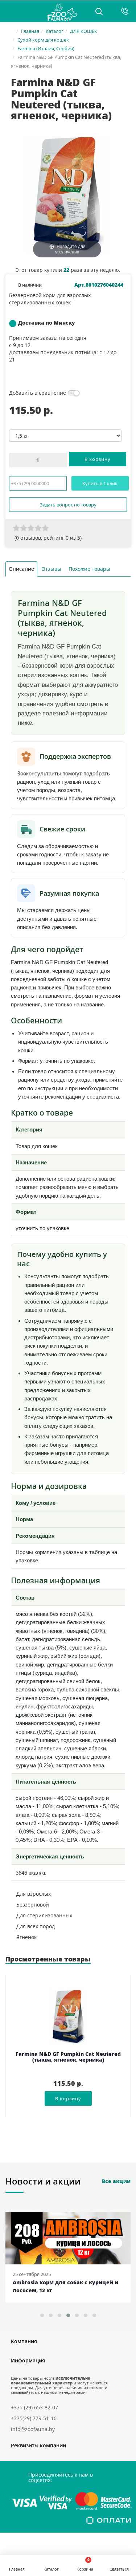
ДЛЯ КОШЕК (84, 31)
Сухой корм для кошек (43, 40)
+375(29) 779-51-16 (34, 2418)
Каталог (55, 31)
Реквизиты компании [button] (38, 2445)
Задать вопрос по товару (68, 505)
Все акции (116, 2181)
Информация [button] (28, 2360)
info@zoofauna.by (33, 2429)
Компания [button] (24, 2341)
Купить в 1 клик (100, 483)
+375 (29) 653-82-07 (34, 2407)
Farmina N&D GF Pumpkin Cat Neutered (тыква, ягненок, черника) (68, 2057)
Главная (30, 31)
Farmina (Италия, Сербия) (46, 48)
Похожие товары (89, 569)
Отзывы (51, 569)
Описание (21, 569)
